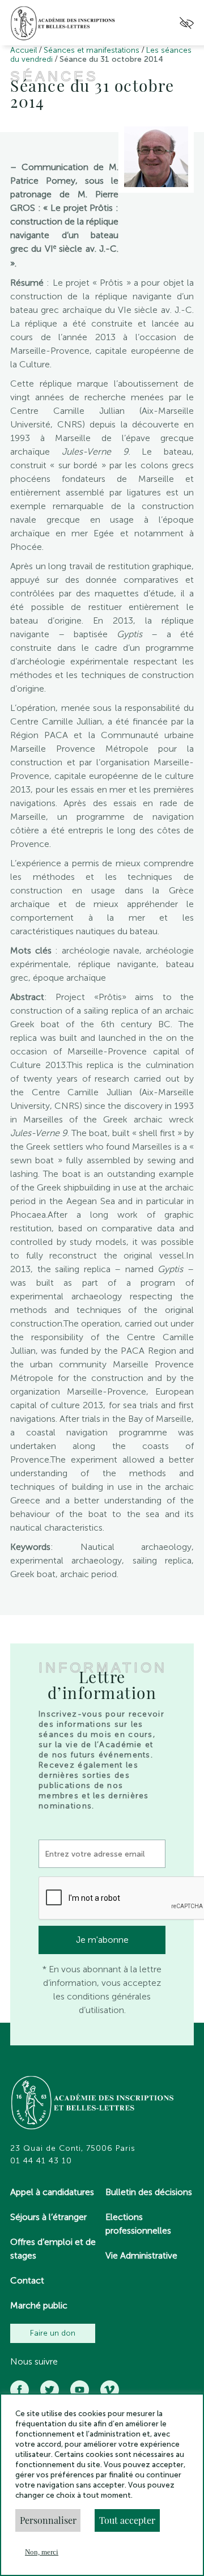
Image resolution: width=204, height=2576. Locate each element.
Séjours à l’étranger (48, 2217)
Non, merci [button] (42, 2552)
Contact (27, 2280)
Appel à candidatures (52, 2192)
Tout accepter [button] (127, 2520)
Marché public (39, 2305)
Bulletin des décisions (149, 2192)
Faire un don (53, 2333)
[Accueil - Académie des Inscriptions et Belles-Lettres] (93, 2104)
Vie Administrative (141, 2255)
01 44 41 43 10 (41, 2161)
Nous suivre (34, 2362)
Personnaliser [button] (48, 2520)
